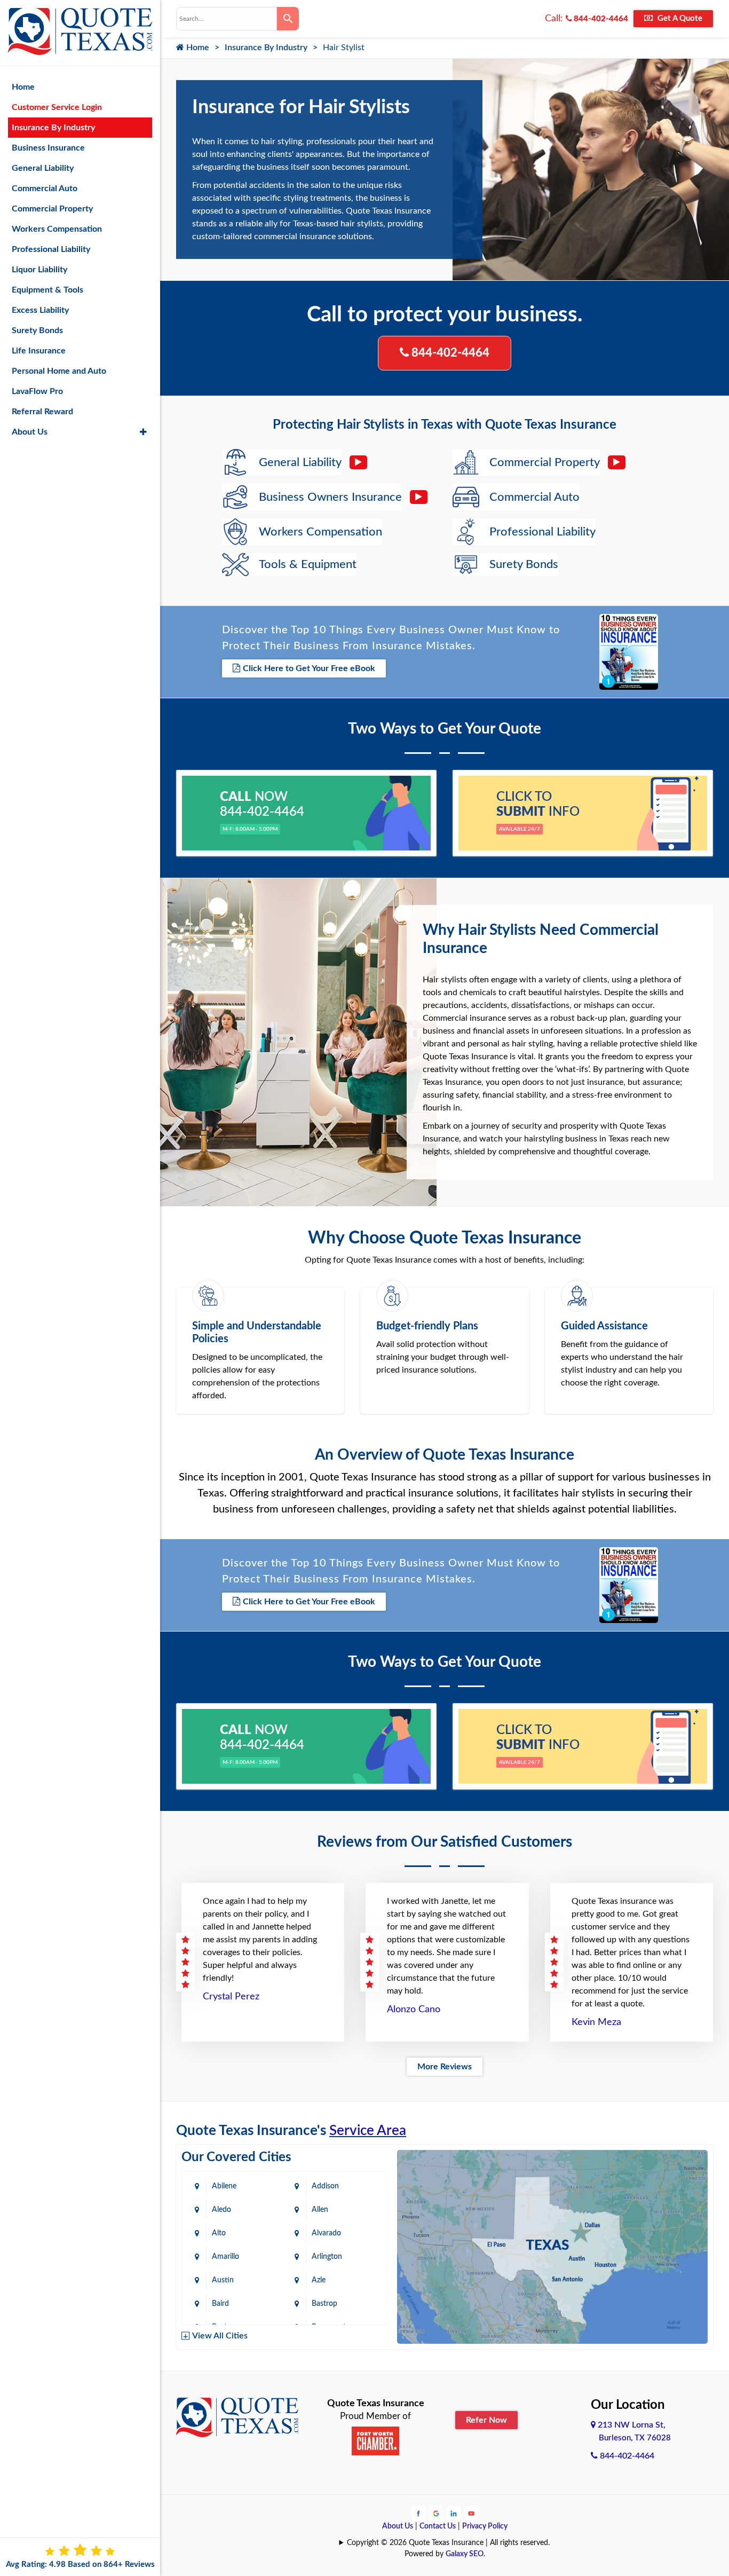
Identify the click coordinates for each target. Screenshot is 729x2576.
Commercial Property (52, 209)
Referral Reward (42, 412)
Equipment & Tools (47, 290)
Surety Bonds (37, 330)
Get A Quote (679, 18)
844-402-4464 (600, 19)
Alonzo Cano (414, 2010)
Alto (219, 2233)
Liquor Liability (39, 270)
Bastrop (324, 2304)
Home (197, 48)
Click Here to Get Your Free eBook (309, 668)
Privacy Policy (485, 2526)
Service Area (368, 2131)
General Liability (43, 168)
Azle (319, 2280)
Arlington (327, 2257)
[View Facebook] (418, 2513)
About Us (398, 2526)
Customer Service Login (57, 107)
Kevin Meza (596, 2022)
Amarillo (225, 2257)
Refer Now (486, 2420)
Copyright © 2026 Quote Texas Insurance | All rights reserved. (448, 2543)
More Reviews (445, 2067)
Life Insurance (39, 351)
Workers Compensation (57, 229)
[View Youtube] (471, 2513)
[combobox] (227, 19)
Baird (220, 2304)
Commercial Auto (45, 188)
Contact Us (438, 2526)
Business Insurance (48, 148)
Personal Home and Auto (59, 371)
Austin (223, 2280)
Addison (325, 2186)
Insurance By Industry (266, 48)
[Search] (288, 19)
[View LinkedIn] (454, 2513)
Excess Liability (40, 310)
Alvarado (326, 2233)
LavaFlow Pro (37, 391)
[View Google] (436, 2513)
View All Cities (220, 2336)
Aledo (221, 2210)
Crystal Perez (231, 1997)
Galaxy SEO (465, 2554)
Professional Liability (51, 249)
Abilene (224, 2186)
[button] (143, 432)
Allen (320, 2210)
